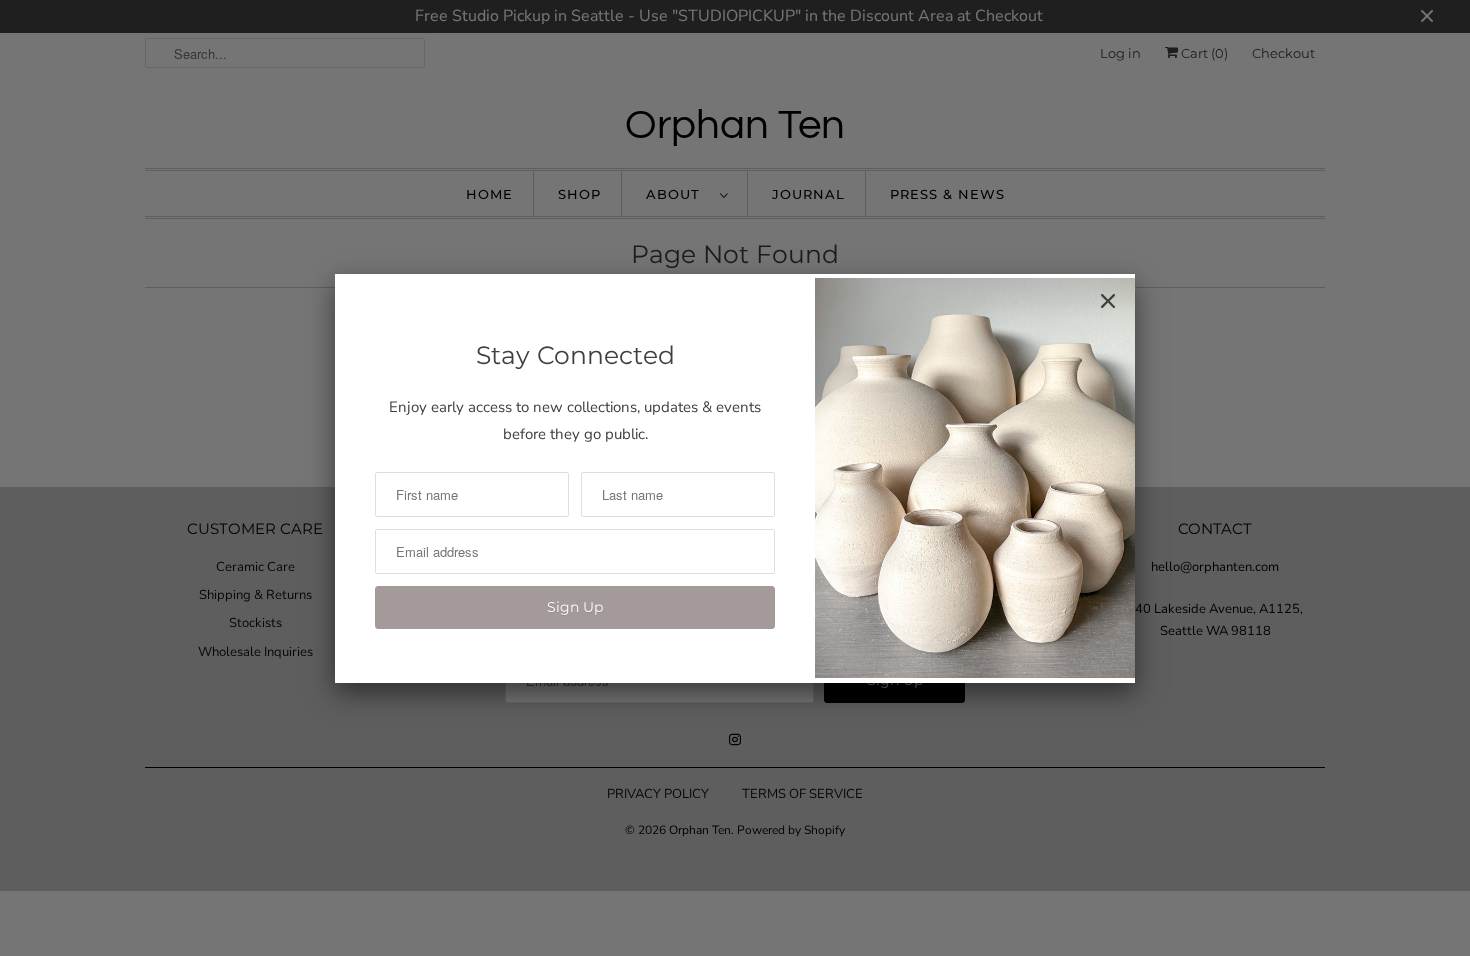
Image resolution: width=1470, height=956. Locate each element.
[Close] (1108, 301)
